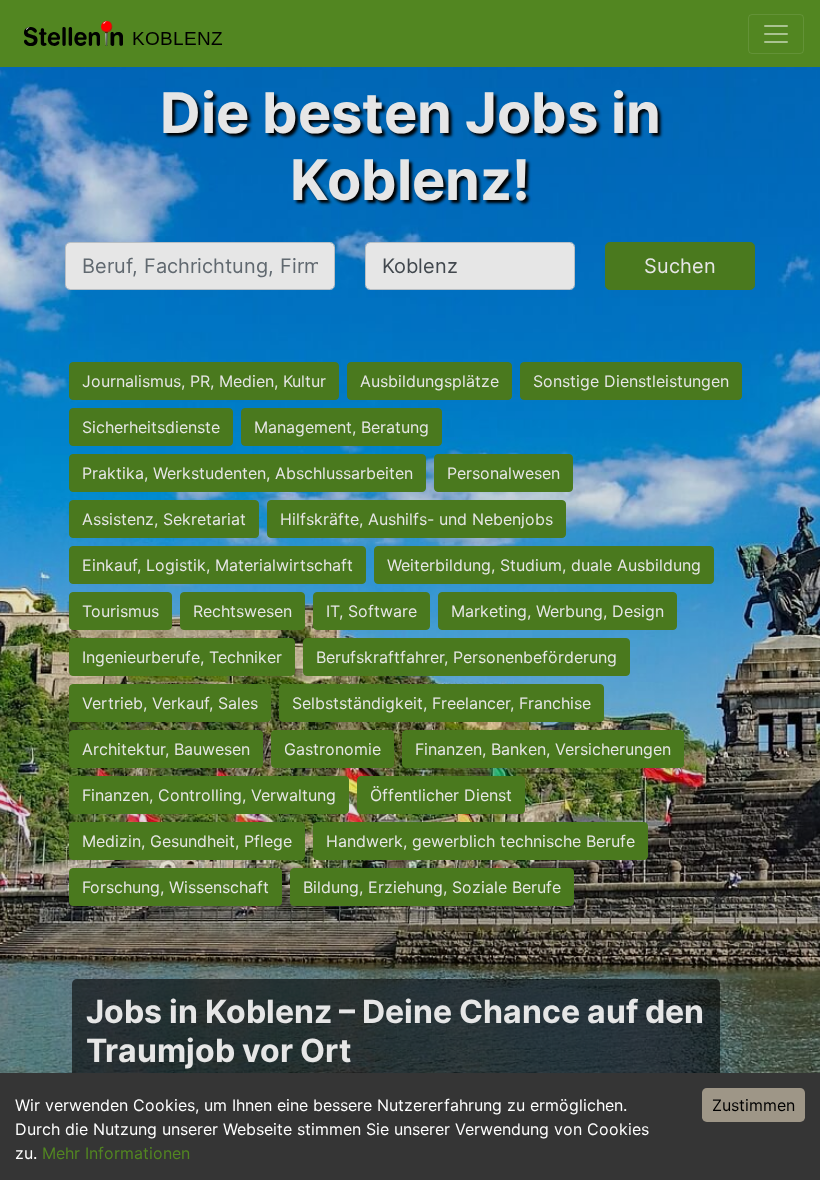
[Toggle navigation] (776, 34)
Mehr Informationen (116, 1153)
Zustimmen (753, 1105)
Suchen (680, 266)
